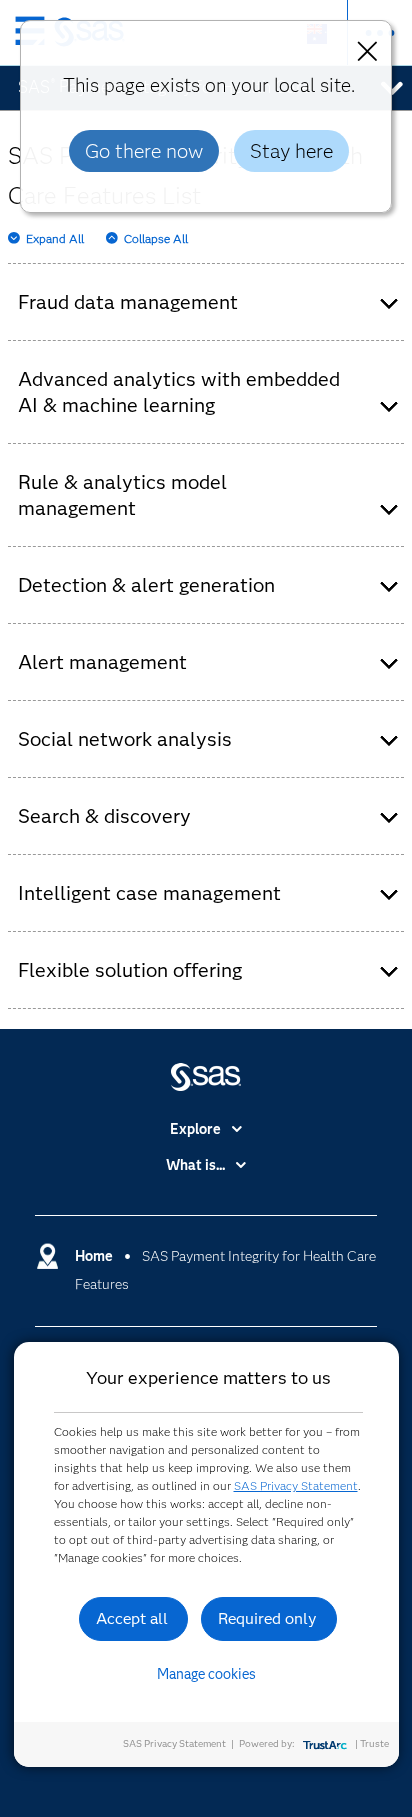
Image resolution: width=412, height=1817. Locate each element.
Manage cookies (206, 1674)
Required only (267, 1618)
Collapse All (156, 238)
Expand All (55, 238)
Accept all (132, 1618)
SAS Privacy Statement (296, 1485)
